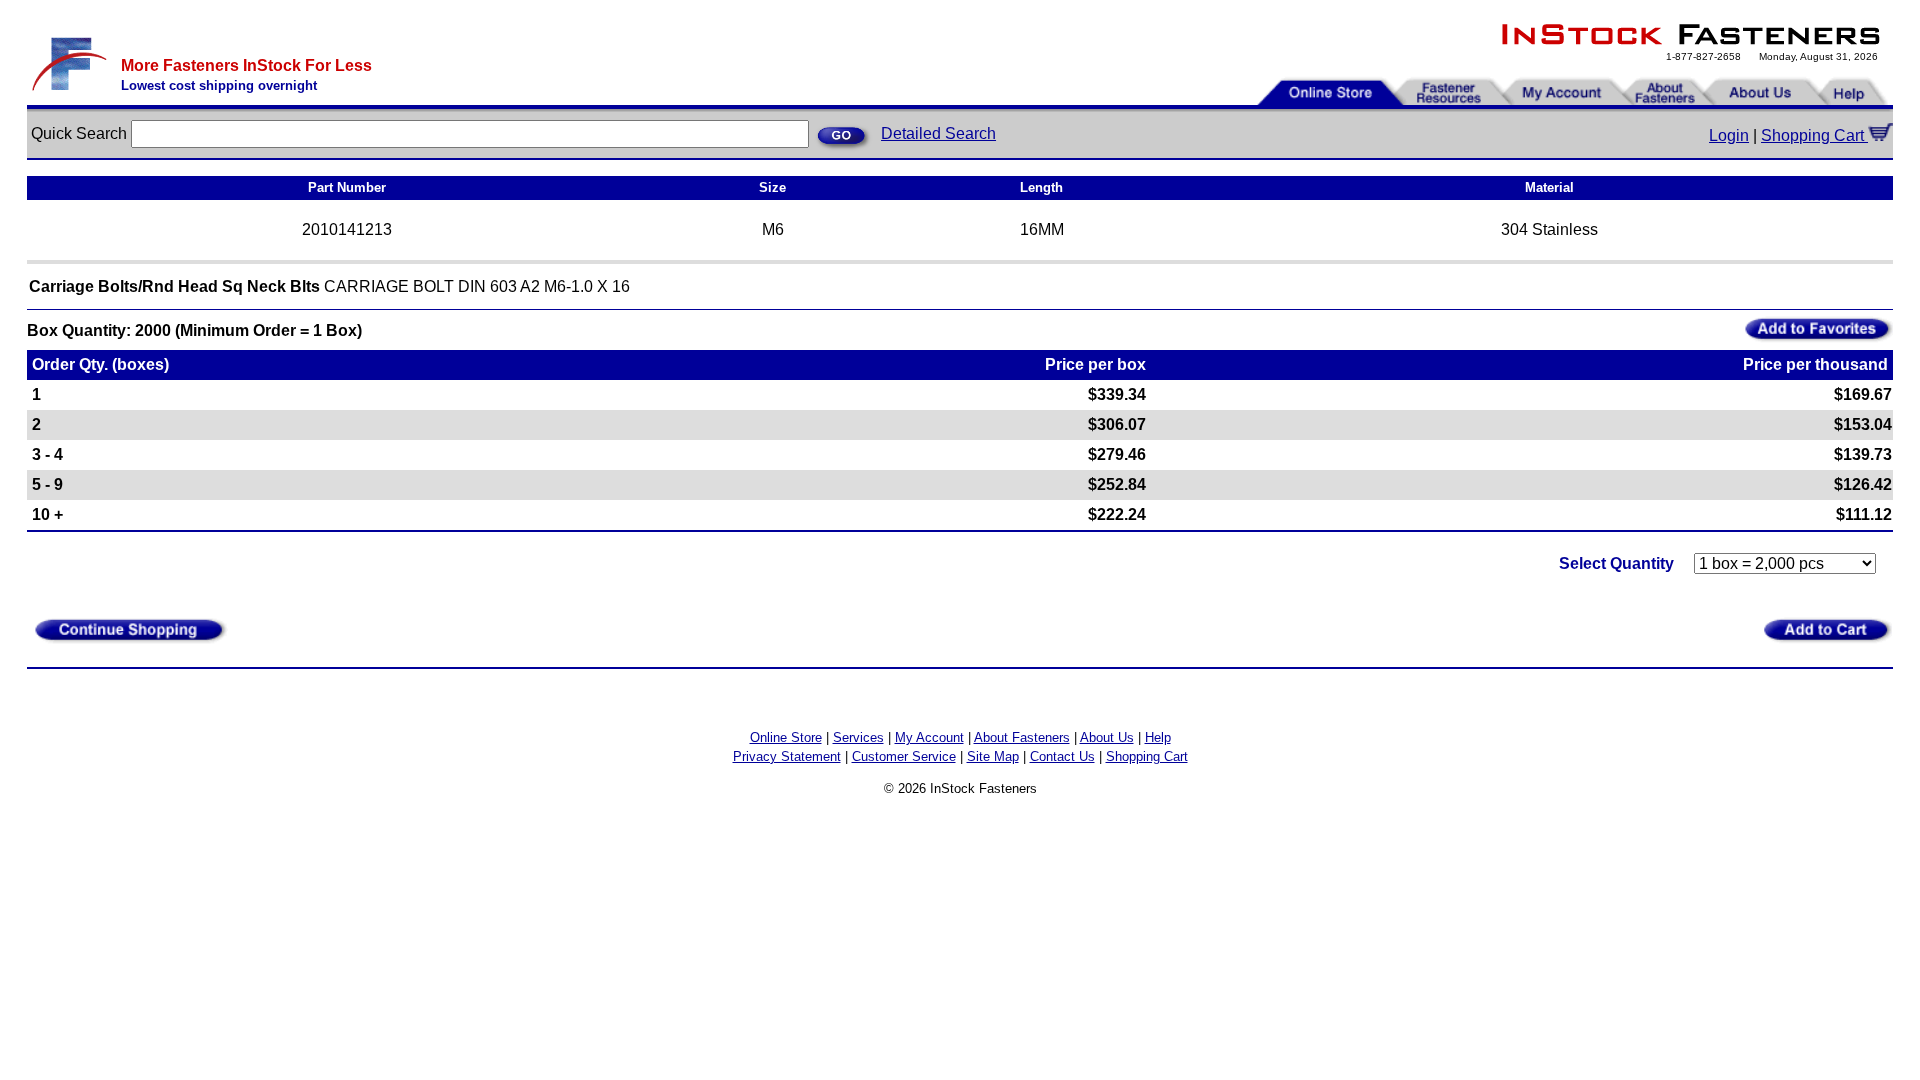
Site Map (993, 756)
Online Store (786, 737)
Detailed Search (938, 133)
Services (858, 737)
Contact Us (1062, 756)
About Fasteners (1022, 737)
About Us (1107, 737)
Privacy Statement (787, 756)
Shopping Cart (1814, 135)
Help (1158, 737)
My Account (929, 737)
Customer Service (904, 756)
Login (1729, 135)
